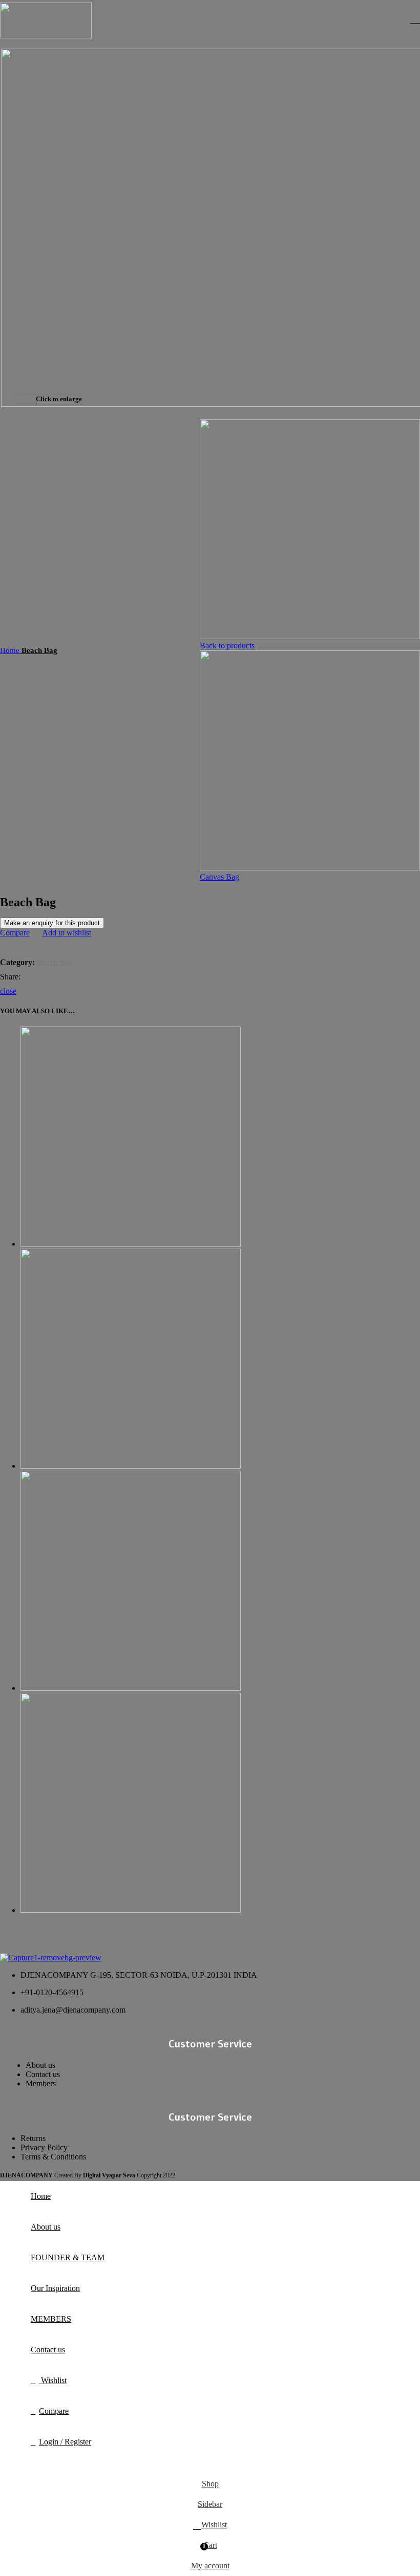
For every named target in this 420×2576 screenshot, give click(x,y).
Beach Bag (39, 650)
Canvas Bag (219, 877)
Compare (54, 2411)
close (8, 991)
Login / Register (65, 2442)
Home (11, 650)
